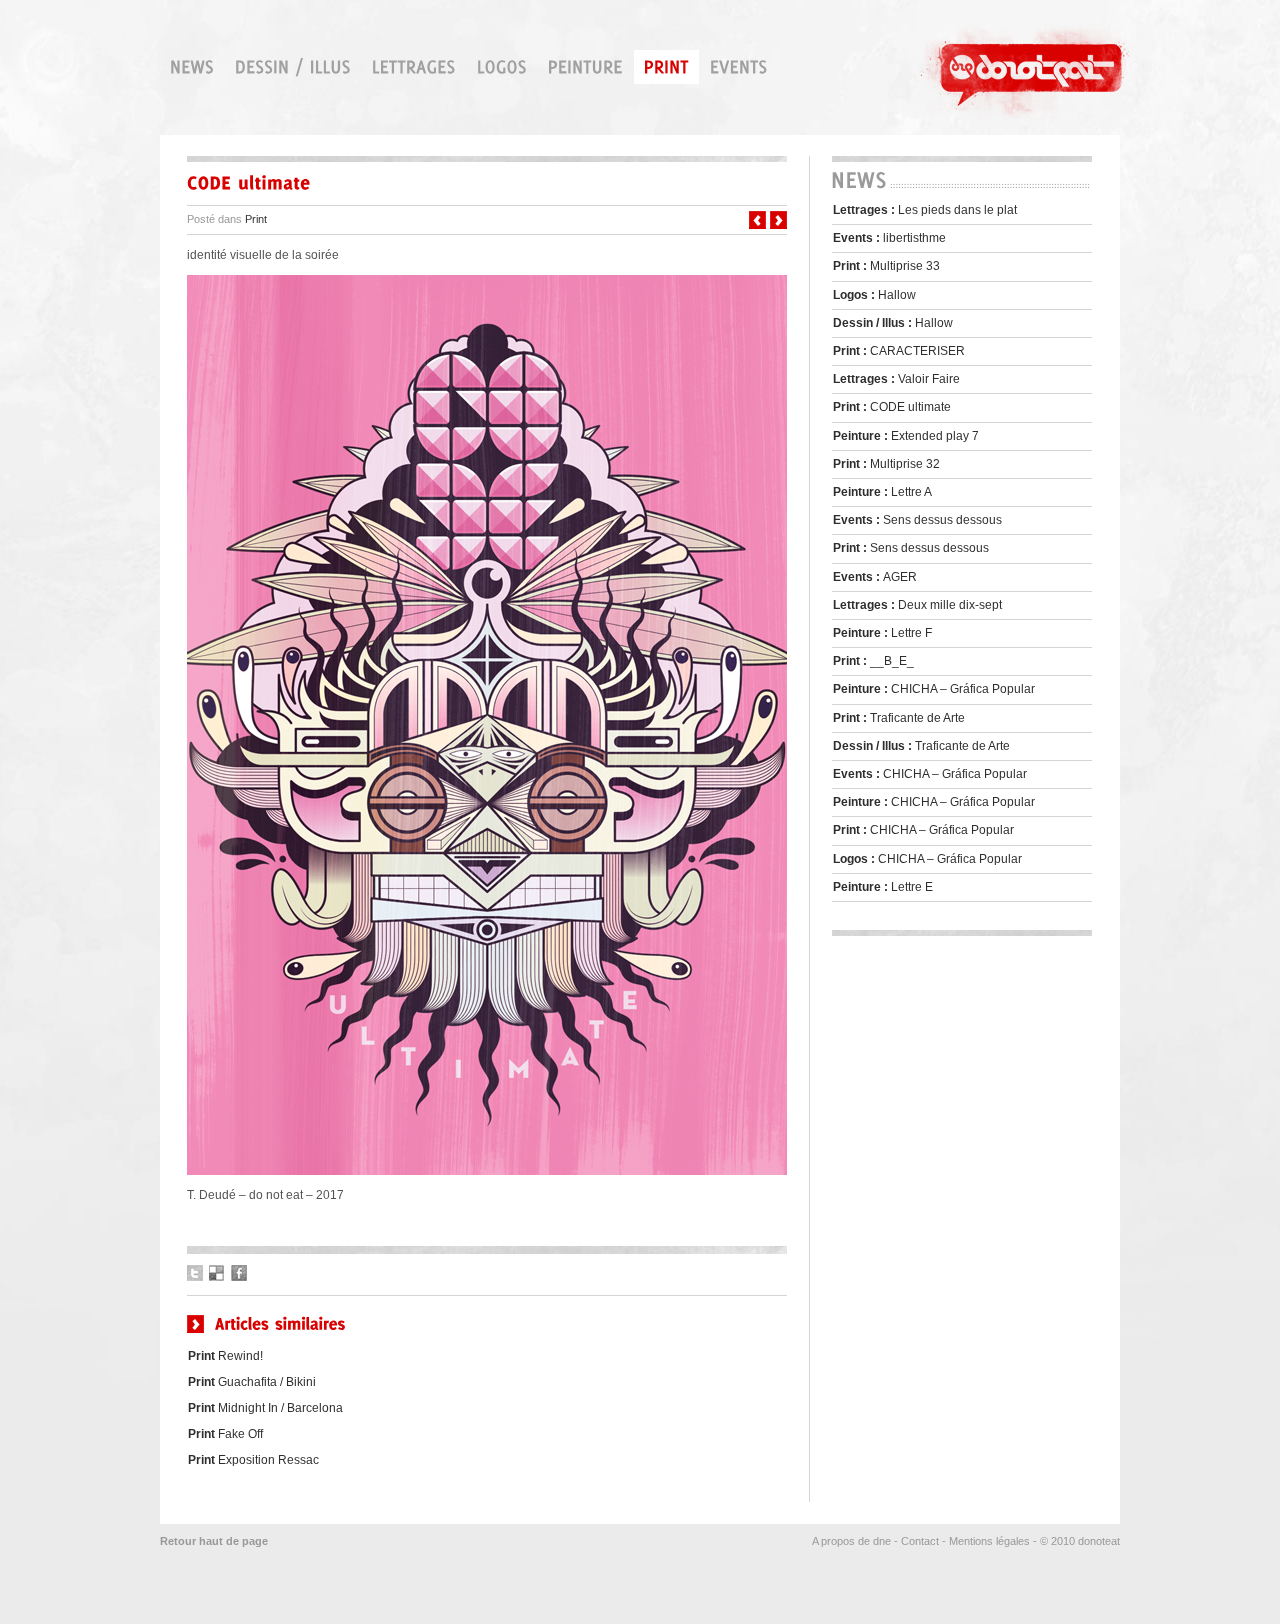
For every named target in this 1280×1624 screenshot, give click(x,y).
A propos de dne (851, 1541)
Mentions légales (989, 1541)
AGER (875, 577)
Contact (920, 1541)
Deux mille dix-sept (917, 605)
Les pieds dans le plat (925, 210)
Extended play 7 (906, 436)
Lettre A (882, 492)
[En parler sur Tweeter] (195, 1273)
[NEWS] (192, 67)
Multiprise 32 (886, 464)
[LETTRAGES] (414, 67)
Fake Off (225, 1434)
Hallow (874, 295)
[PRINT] (666, 67)
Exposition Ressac (253, 1460)
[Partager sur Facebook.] (239, 1273)
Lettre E (883, 887)
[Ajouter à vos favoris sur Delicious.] (217, 1273)
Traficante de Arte (899, 718)
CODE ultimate (892, 407)
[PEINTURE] (585, 67)
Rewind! (225, 1356)
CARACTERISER (899, 351)
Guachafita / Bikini (252, 1382)
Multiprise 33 (886, 266)
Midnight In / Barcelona (265, 1408)
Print (256, 219)
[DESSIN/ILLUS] (293, 67)
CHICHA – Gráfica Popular (934, 689)
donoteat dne (1029, 69)
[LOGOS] (502, 67)
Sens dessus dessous (917, 520)
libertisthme (889, 238)
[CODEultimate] (487, 183)
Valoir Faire (896, 379)
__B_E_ (873, 661)
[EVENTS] (739, 67)
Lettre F (882, 633)
